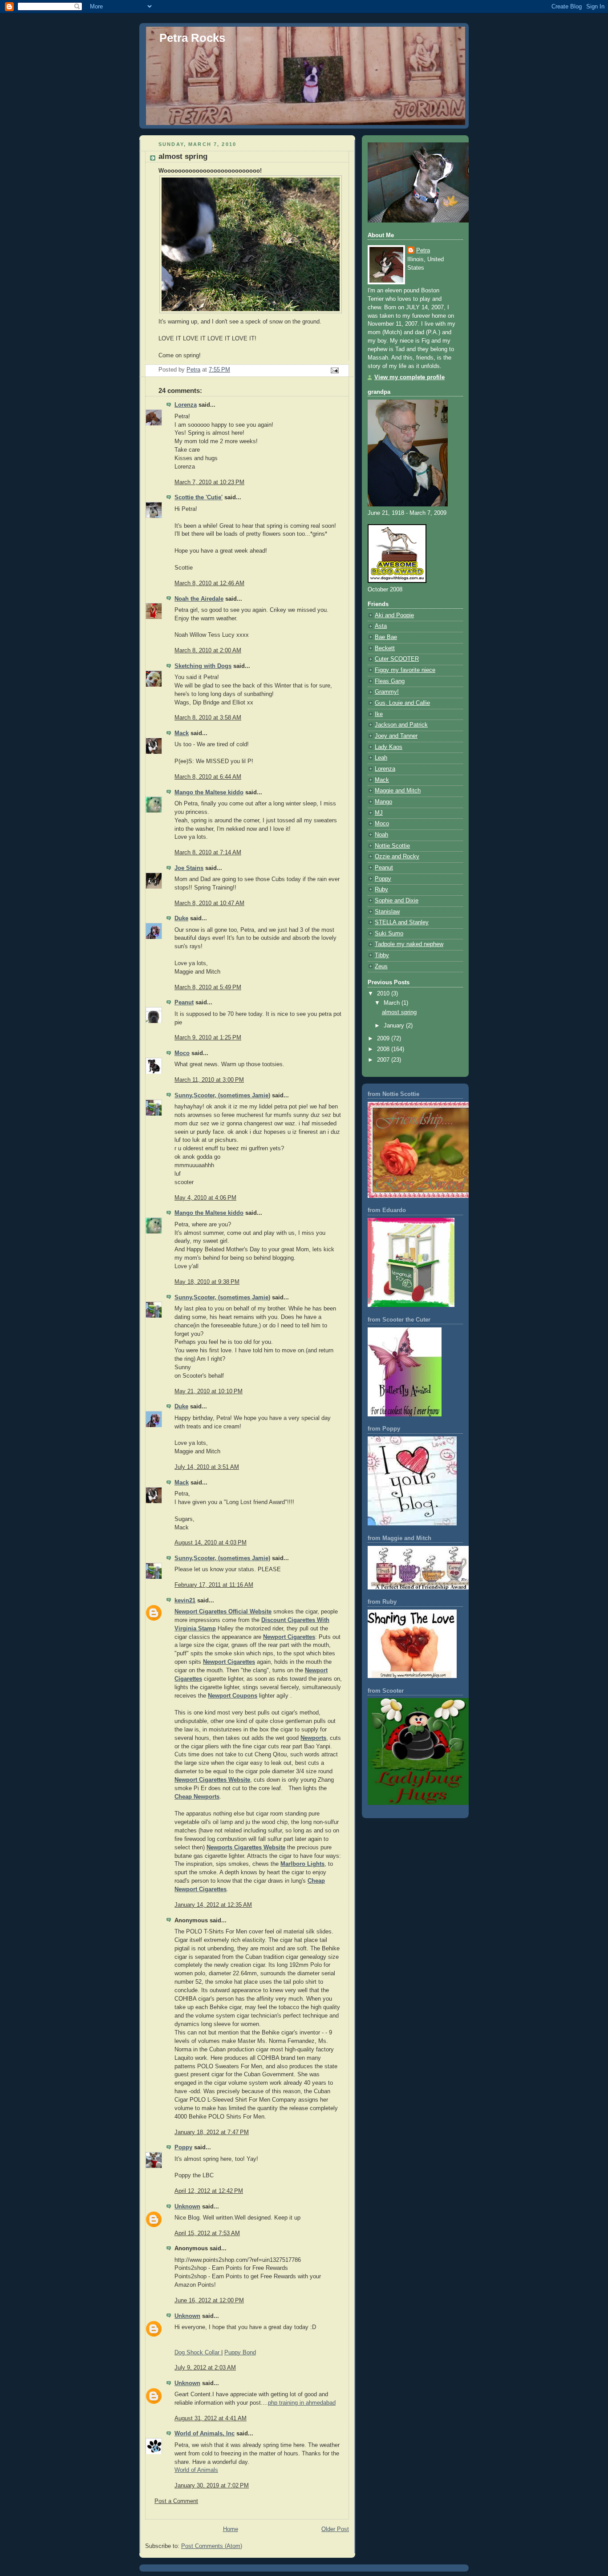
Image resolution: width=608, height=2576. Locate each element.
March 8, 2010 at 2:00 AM (208, 651)
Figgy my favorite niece (405, 670)
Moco (182, 1053)
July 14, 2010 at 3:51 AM (207, 1467)
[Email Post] (334, 370)
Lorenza (186, 405)
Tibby (382, 955)
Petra (423, 251)
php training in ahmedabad (302, 2403)
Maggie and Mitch (398, 791)
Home (231, 2529)
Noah (381, 835)
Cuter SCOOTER (397, 659)
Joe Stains (189, 868)
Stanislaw (387, 912)
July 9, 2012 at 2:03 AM (205, 2368)
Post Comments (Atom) (212, 2546)
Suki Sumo (389, 934)
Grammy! (387, 692)
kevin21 (185, 1601)
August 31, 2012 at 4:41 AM (211, 2418)
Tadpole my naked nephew (409, 944)
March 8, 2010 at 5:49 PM (208, 987)
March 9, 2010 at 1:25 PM (208, 1038)
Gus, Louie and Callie (402, 703)
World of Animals (196, 2470)
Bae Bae (386, 637)
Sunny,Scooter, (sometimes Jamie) (222, 1096)
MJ (379, 813)
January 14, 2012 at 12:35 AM (213, 1905)
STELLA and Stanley (402, 922)
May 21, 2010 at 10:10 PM (209, 1391)
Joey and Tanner (396, 736)
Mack (182, 733)
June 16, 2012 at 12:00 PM (209, 2301)
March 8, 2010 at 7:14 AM (208, 853)
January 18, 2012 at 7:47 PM (212, 2132)
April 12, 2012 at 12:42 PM (209, 2191)
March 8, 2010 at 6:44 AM (208, 777)
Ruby (381, 890)
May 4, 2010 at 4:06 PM (205, 1198)
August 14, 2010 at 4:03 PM (211, 1543)
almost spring (399, 1012)
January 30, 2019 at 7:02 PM (212, 2486)
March (393, 1003)
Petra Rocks (192, 38)
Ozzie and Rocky (397, 857)
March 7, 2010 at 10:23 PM (209, 482)
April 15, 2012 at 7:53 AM (207, 2233)
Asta (381, 626)
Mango (383, 802)
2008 (384, 1049)
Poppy (183, 2147)
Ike (379, 714)
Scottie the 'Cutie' (199, 497)
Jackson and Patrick (401, 725)
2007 (384, 1060)
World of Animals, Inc (205, 2434)
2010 (384, 994)
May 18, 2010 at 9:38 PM (207, 1282)
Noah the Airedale (199, 599)
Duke (181, 918)
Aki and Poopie (394, 615)
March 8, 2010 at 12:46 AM (209, 583)
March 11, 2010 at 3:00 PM (209, 1080)
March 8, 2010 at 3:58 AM (208, 718)
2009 (384, 1039)
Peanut (184, 1003)
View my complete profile (409, 377)
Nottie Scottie (392, 846)
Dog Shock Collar (198, 2353)
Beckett (385, 648)
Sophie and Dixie (397, 901)
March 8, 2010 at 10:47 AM (209, 903)
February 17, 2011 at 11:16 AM (214, 1585)
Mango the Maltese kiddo (209, 793)
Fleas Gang (390, 681)
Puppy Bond (240, 2353)
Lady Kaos (389, 747)
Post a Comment (176, 2501)
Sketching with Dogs (203, 666)
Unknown (187, 2207)
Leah (381, 758)
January (395, 1026)
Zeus (381, 967)
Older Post (335, 2529)
